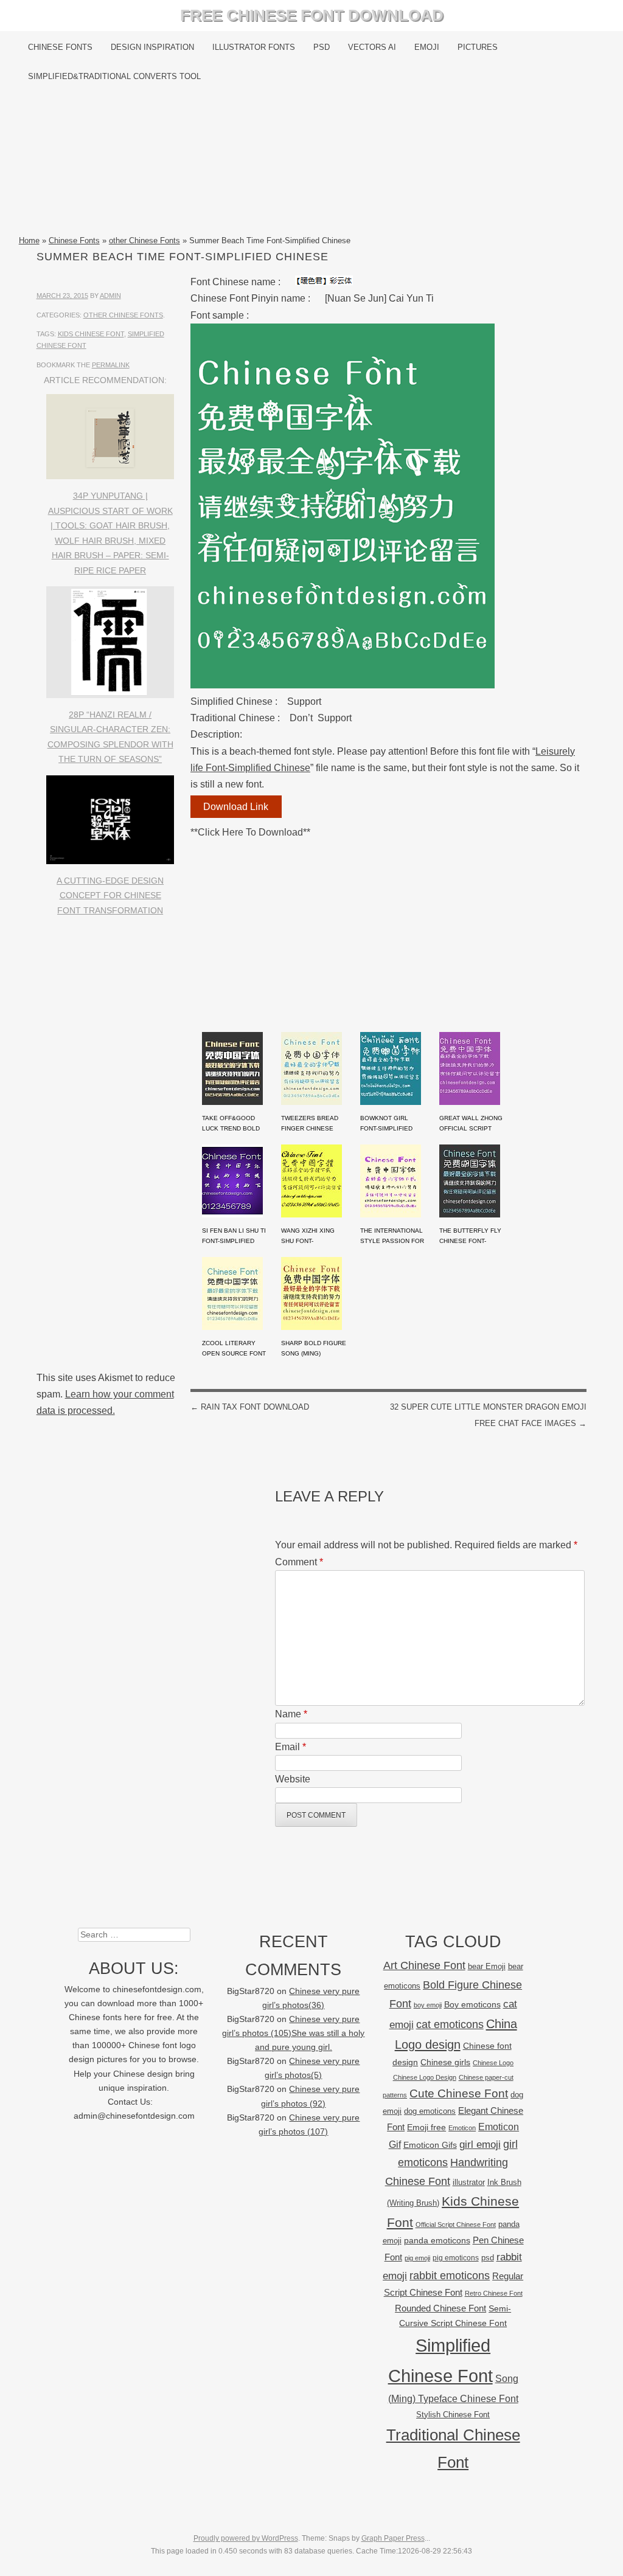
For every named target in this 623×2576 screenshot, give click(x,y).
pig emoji (417, 2258)
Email (291, 1747)
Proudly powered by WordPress (246, 2538)
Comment (299, 1562)
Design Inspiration (152, 47)
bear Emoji (487, 1966)
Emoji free (426, 2127)
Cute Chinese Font (459, 2093)
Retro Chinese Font (494, 2293)
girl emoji (480, 2145)
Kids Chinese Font (91, 334)
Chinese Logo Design (425, 2077)
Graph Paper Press (393, 2538)
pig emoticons (456, 2258)
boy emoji (428, 2005)
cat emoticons (450, 2024)
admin (110, 296)
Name (291, 1714)
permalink (111, 365)
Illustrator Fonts (254, 47)
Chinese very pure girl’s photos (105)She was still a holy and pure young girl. (293, 2033)
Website (293, 1779)
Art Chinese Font (424, 1965)
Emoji (427, 47)
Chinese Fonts (60, 47)
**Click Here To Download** (250, 832)
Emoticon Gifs (430, 2145)
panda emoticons (437, 2241)
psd (488, 2258)
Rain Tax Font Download (250, 1407)
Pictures (478, 47)
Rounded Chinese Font (440, 2308)
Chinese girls (445, 2062)
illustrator (469, 2182)
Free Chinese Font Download (312, 15)
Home (29, 241)
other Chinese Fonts (144, 241)
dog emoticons (430, 2111)
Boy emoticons (472, 2004)
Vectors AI (372, 47)
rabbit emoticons (450, 2276)
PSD (322, 47)
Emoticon (462, 2128)
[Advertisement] (312, 162)
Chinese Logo (493, 2063)
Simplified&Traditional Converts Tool (114, 76)
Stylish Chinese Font (453, 2415)
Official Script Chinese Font (456, 2225)
